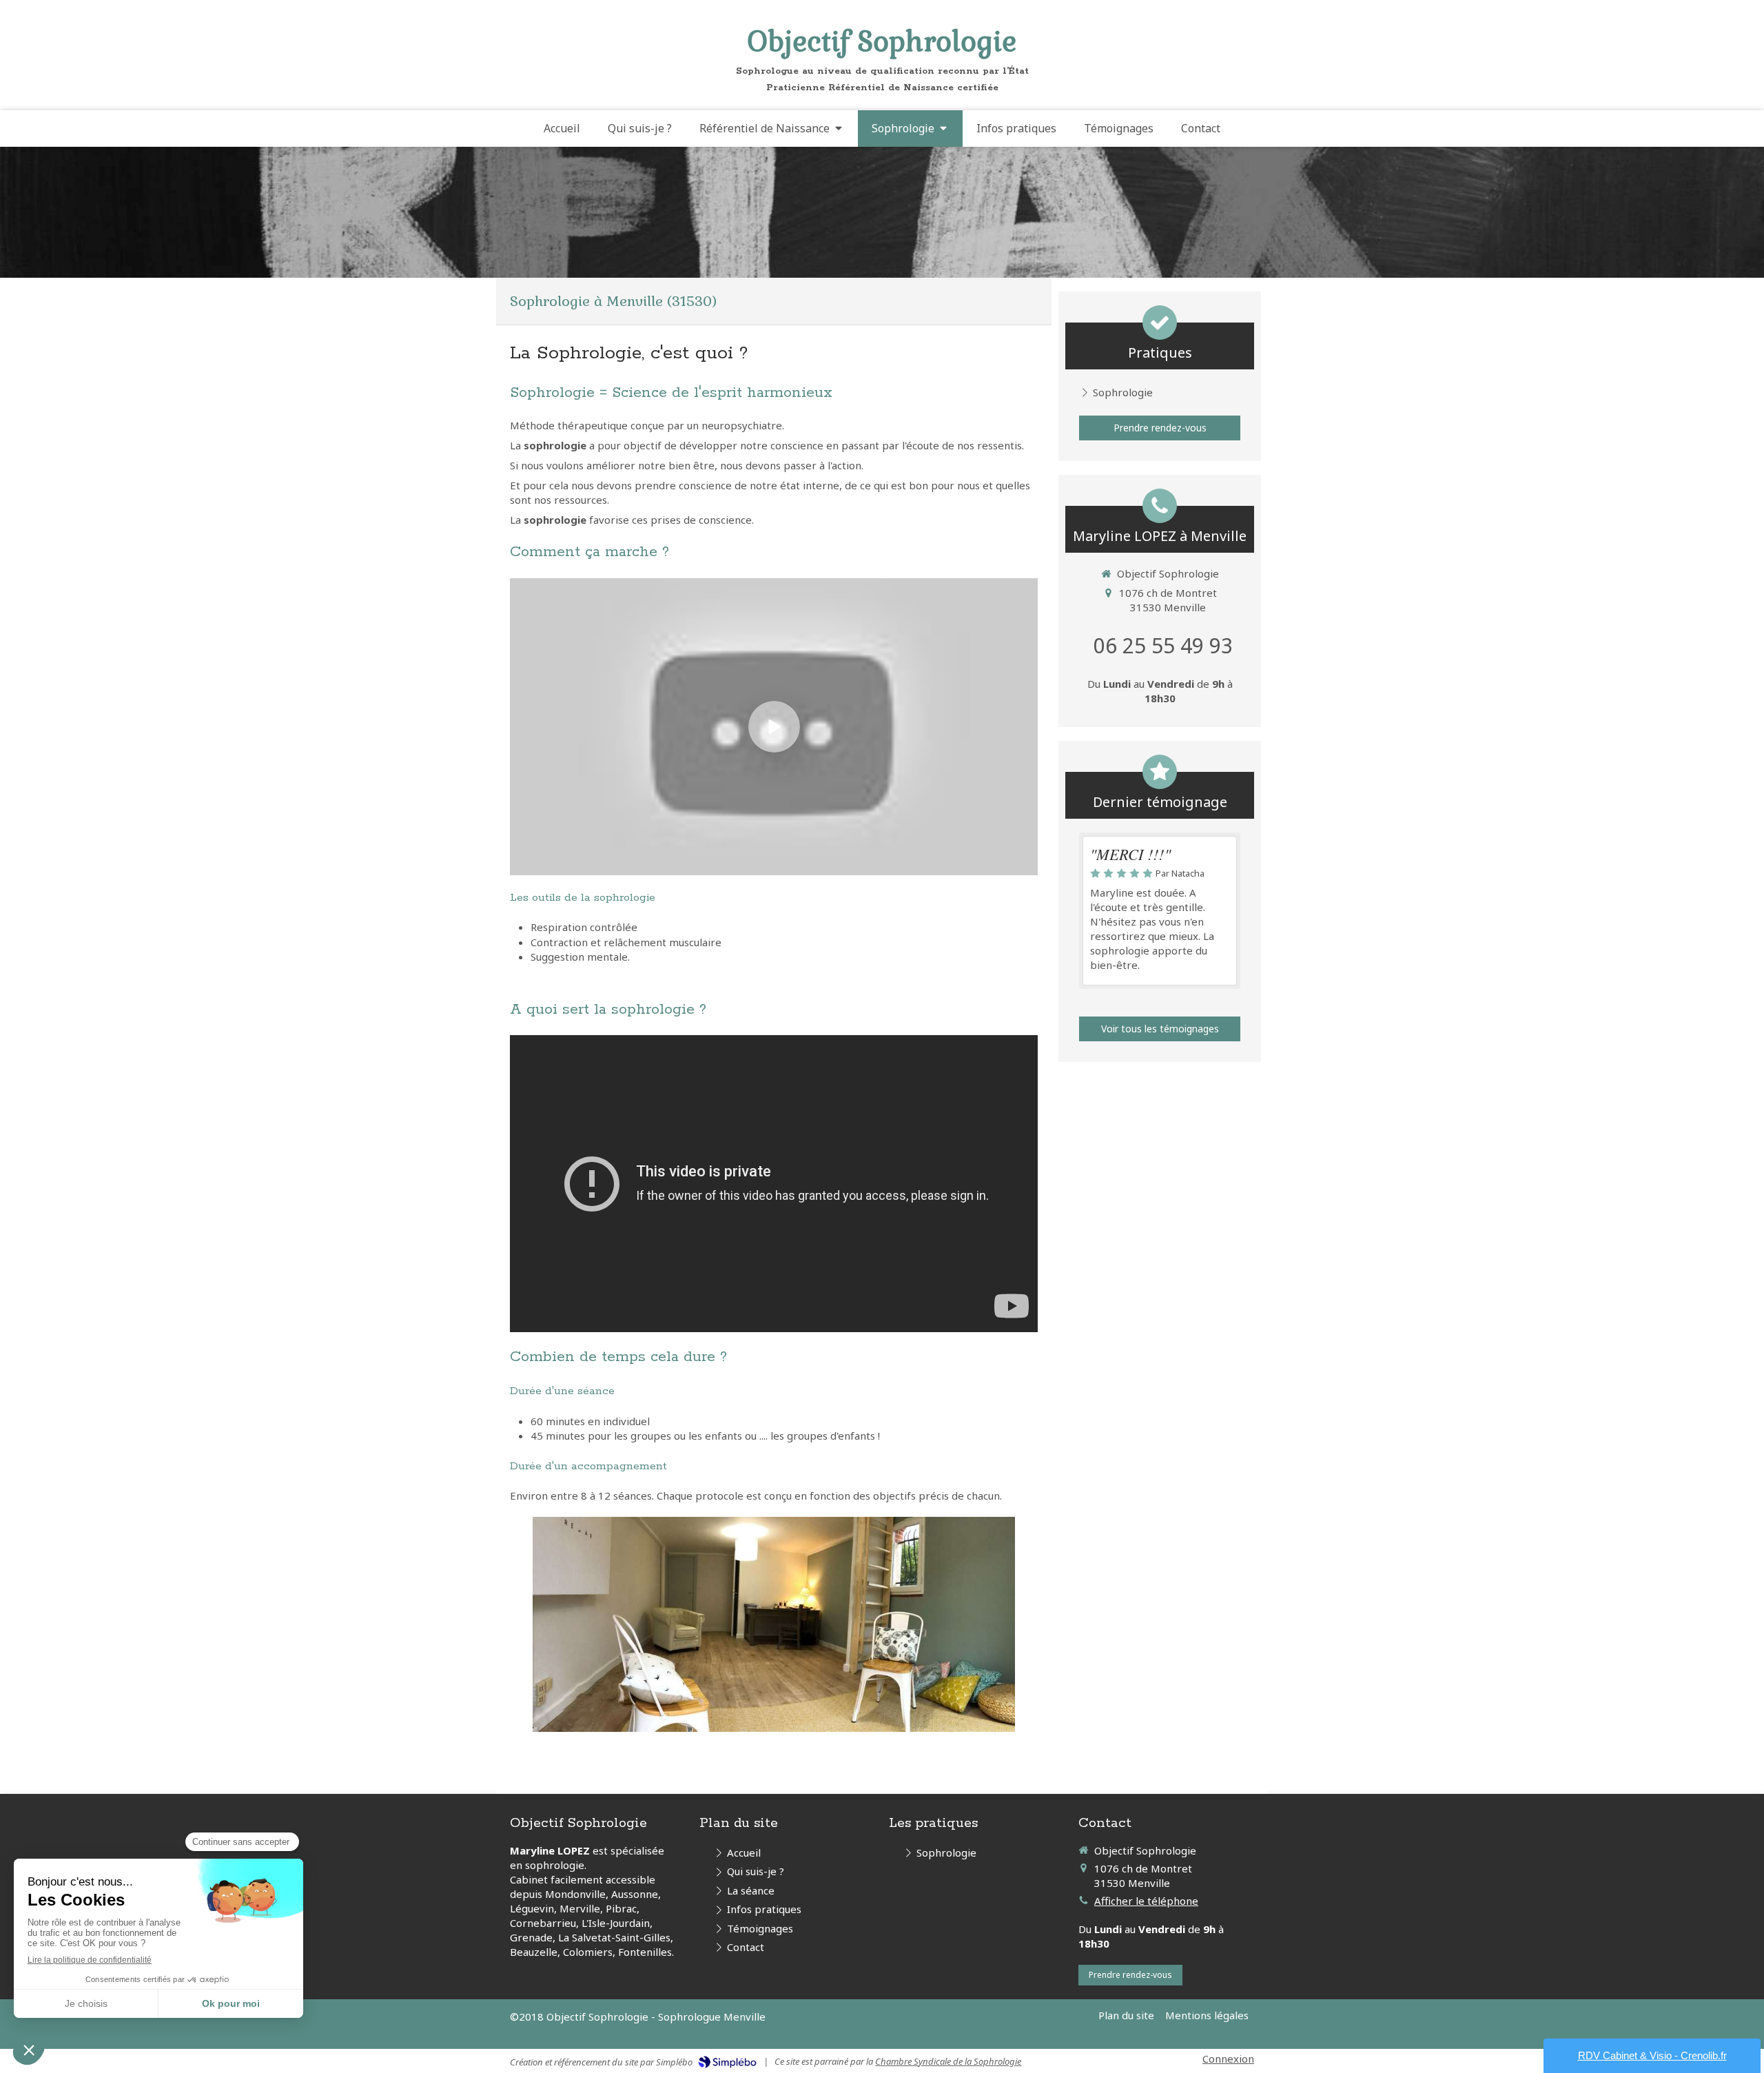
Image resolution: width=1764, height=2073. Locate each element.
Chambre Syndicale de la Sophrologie (948, 2061)
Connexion (1228, 2059)
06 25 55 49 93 (1163, 645)
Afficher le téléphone (1146, 1901)
